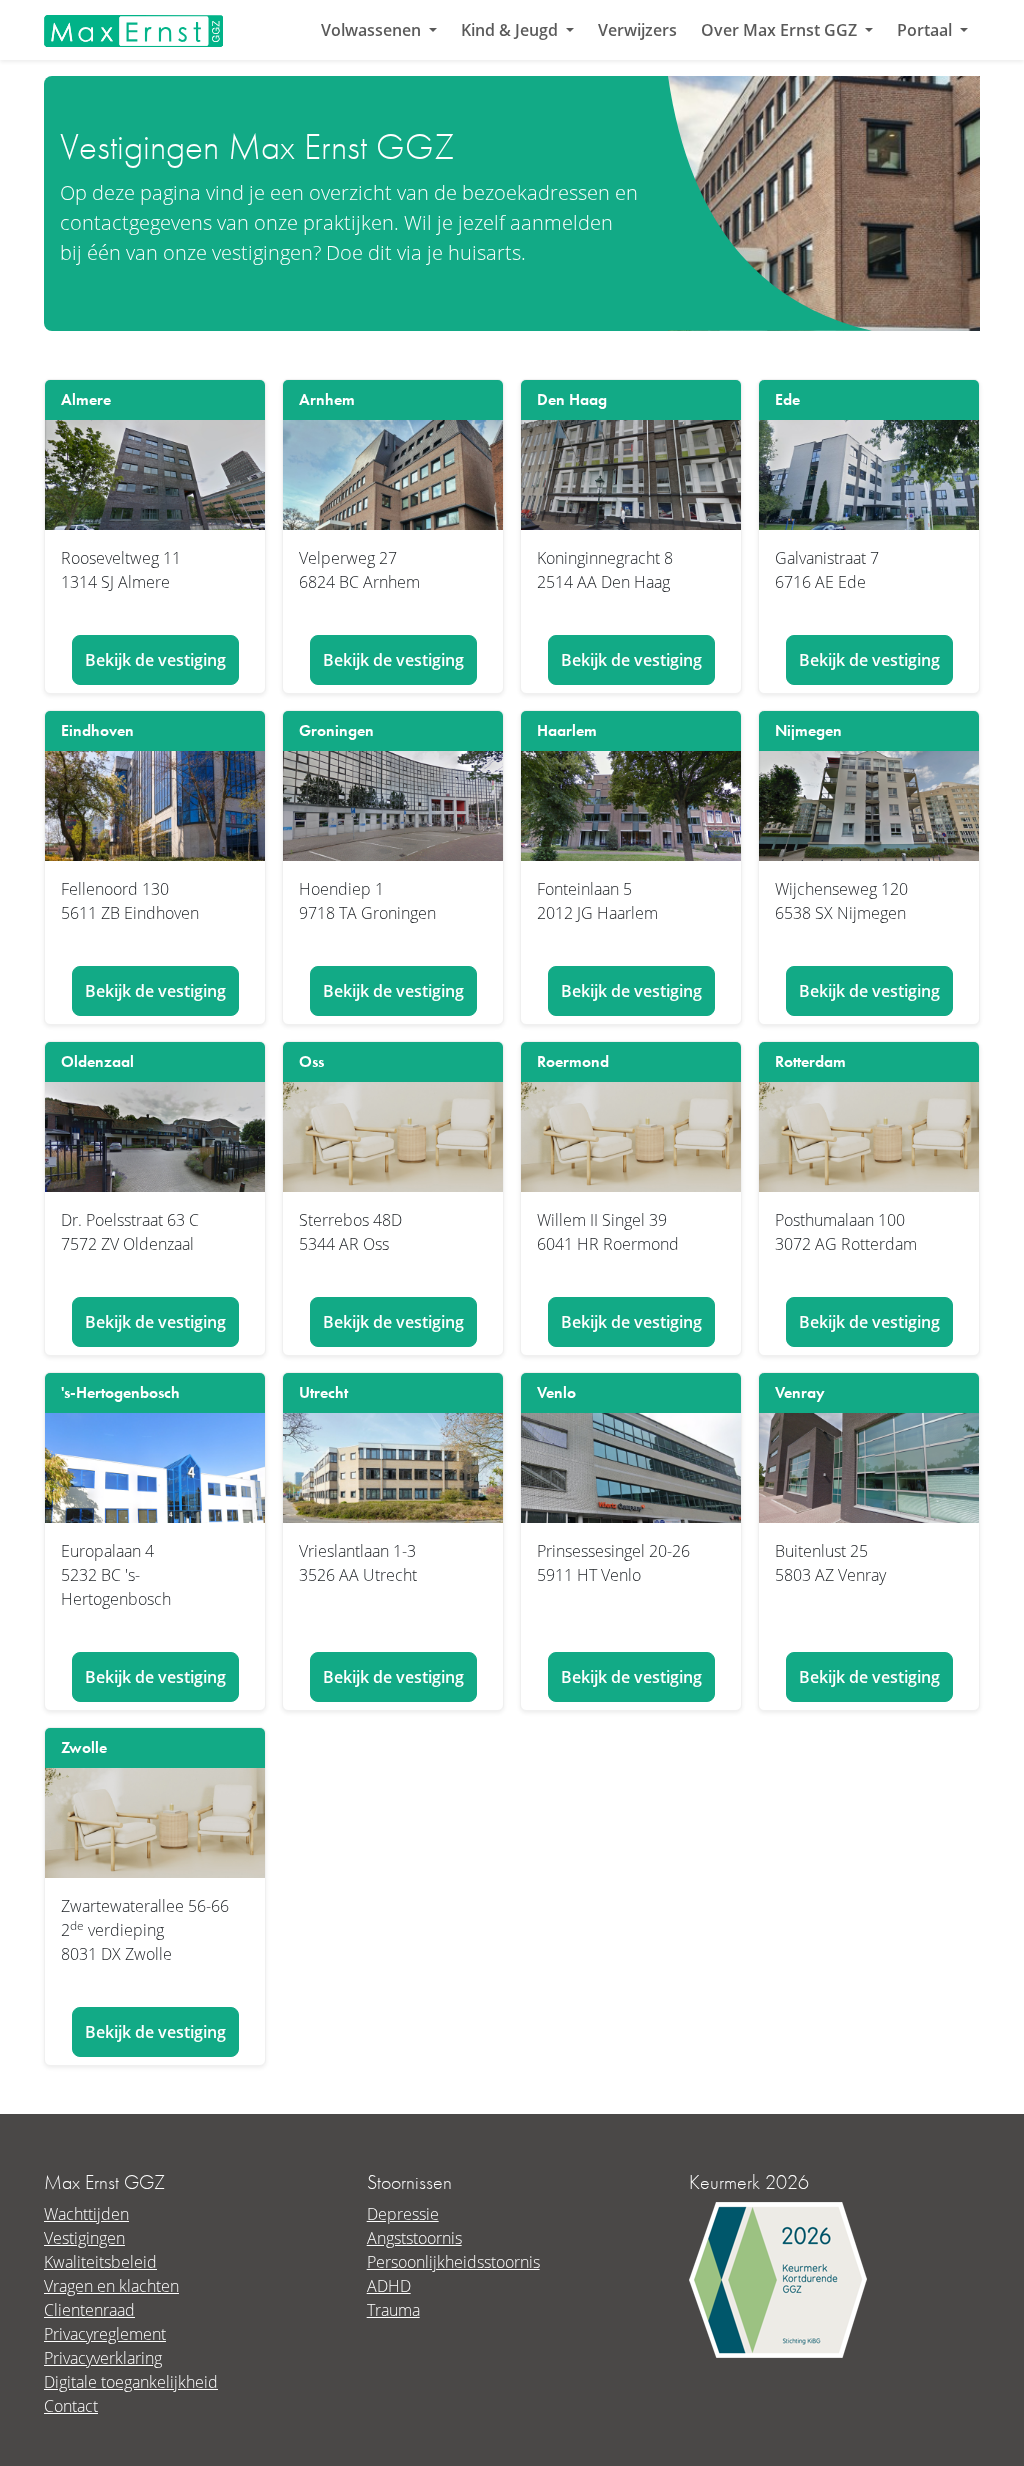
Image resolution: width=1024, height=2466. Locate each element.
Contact (71, 2405)
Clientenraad (89, 2309)
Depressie (403, 2213)
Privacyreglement (105, 2333)
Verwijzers (637, 30)
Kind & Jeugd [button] (511, 30)
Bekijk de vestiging (155, 660)
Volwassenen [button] (373, 30)
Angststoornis (414, 2237)
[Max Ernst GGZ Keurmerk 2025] (778, 2277)
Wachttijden (86, 2213)
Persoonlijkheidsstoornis (453, 2261)
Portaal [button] (926, 30)
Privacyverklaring (103, 2357)
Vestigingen (84, 2237)
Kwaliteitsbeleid (100, 2261)
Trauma (393, 2309)
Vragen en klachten (111, 2285)
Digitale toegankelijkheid (131, 2381)
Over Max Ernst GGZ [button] (781, 30)
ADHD (389, 2285)
